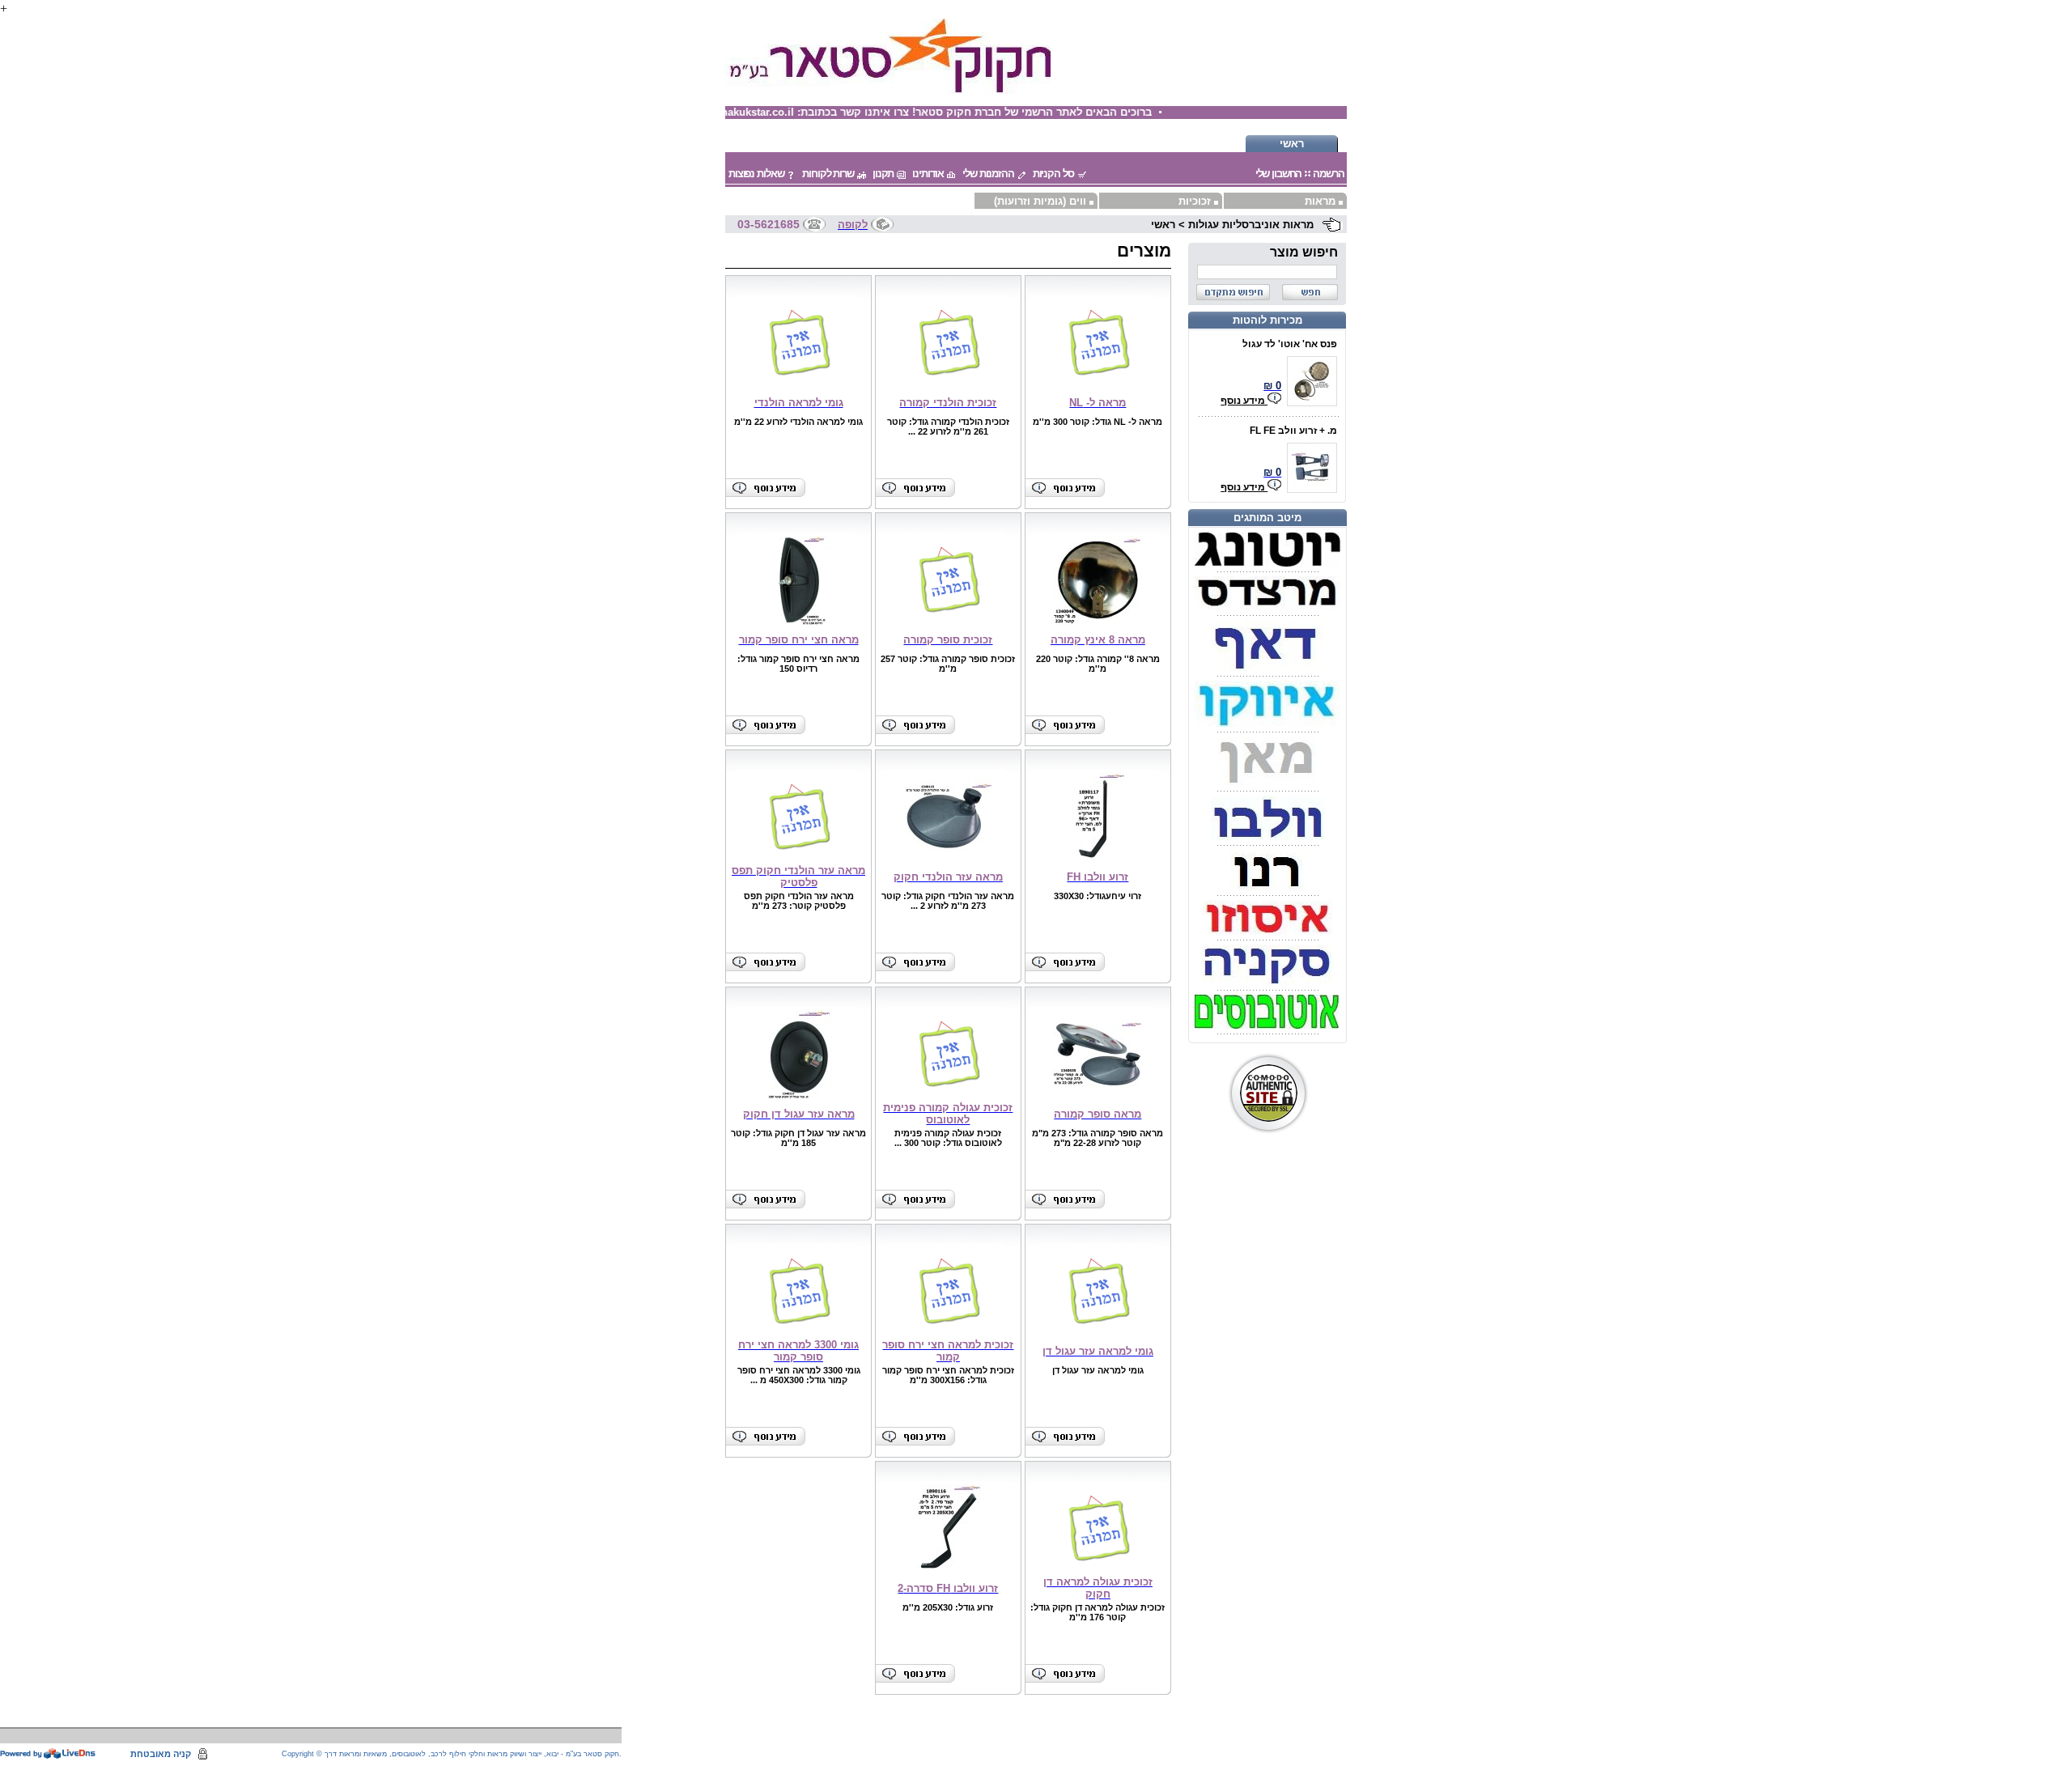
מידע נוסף (1244, 401)
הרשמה (1328, 174)
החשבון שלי (1279, 174)
